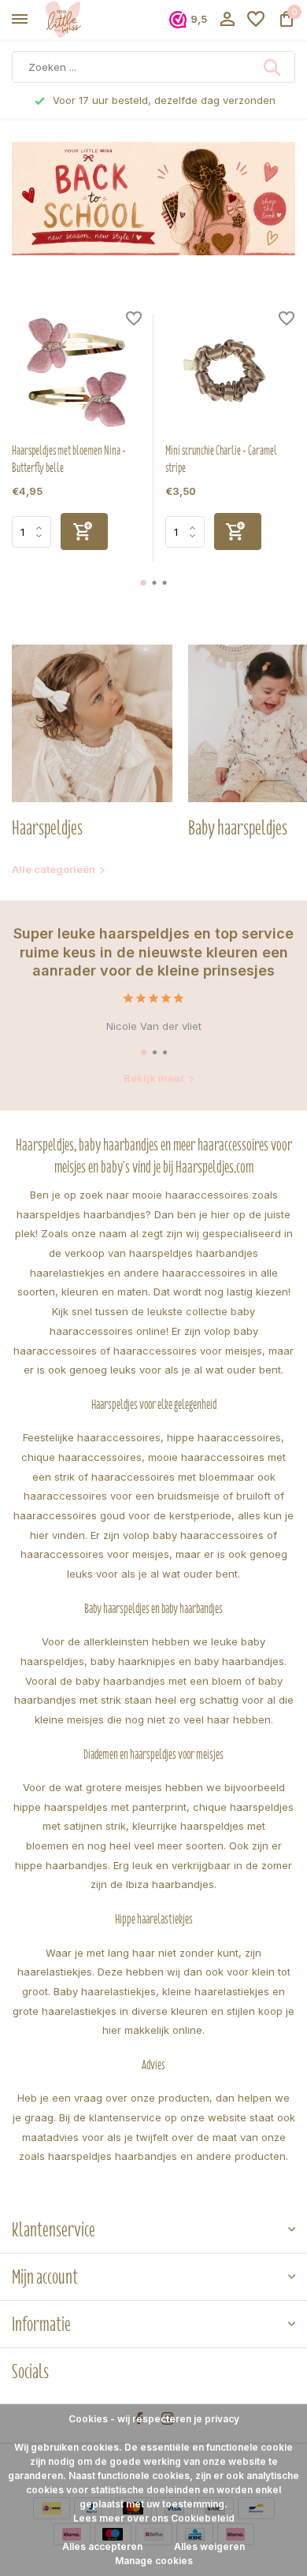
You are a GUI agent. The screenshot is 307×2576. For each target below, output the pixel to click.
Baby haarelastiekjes (105, 1991)
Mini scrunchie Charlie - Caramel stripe (221, 459)
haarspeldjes (161, 1253)
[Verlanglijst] (256, 20)
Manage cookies (154, 2561)
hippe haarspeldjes (61, 1807)
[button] (144, 583)
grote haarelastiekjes (65, 2011)
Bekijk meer (154, 1078)
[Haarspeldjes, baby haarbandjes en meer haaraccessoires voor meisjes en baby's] (83, 20)
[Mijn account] (227, 20)
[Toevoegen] (84, 532)
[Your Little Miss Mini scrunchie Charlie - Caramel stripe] (230, 372)
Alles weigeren (209, 2546)
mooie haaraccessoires (190, 1195)
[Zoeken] (273, 67)
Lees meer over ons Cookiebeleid (154, 2518)
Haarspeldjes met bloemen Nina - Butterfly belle (69, 459)
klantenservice (125, 2117)
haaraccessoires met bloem (160, 1477)
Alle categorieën (54, 869)
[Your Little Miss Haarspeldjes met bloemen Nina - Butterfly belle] (77, 372)
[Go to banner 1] (153, 199)
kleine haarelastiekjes (216, 1991)
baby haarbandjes (239, 1661)
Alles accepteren (102, 2546)
